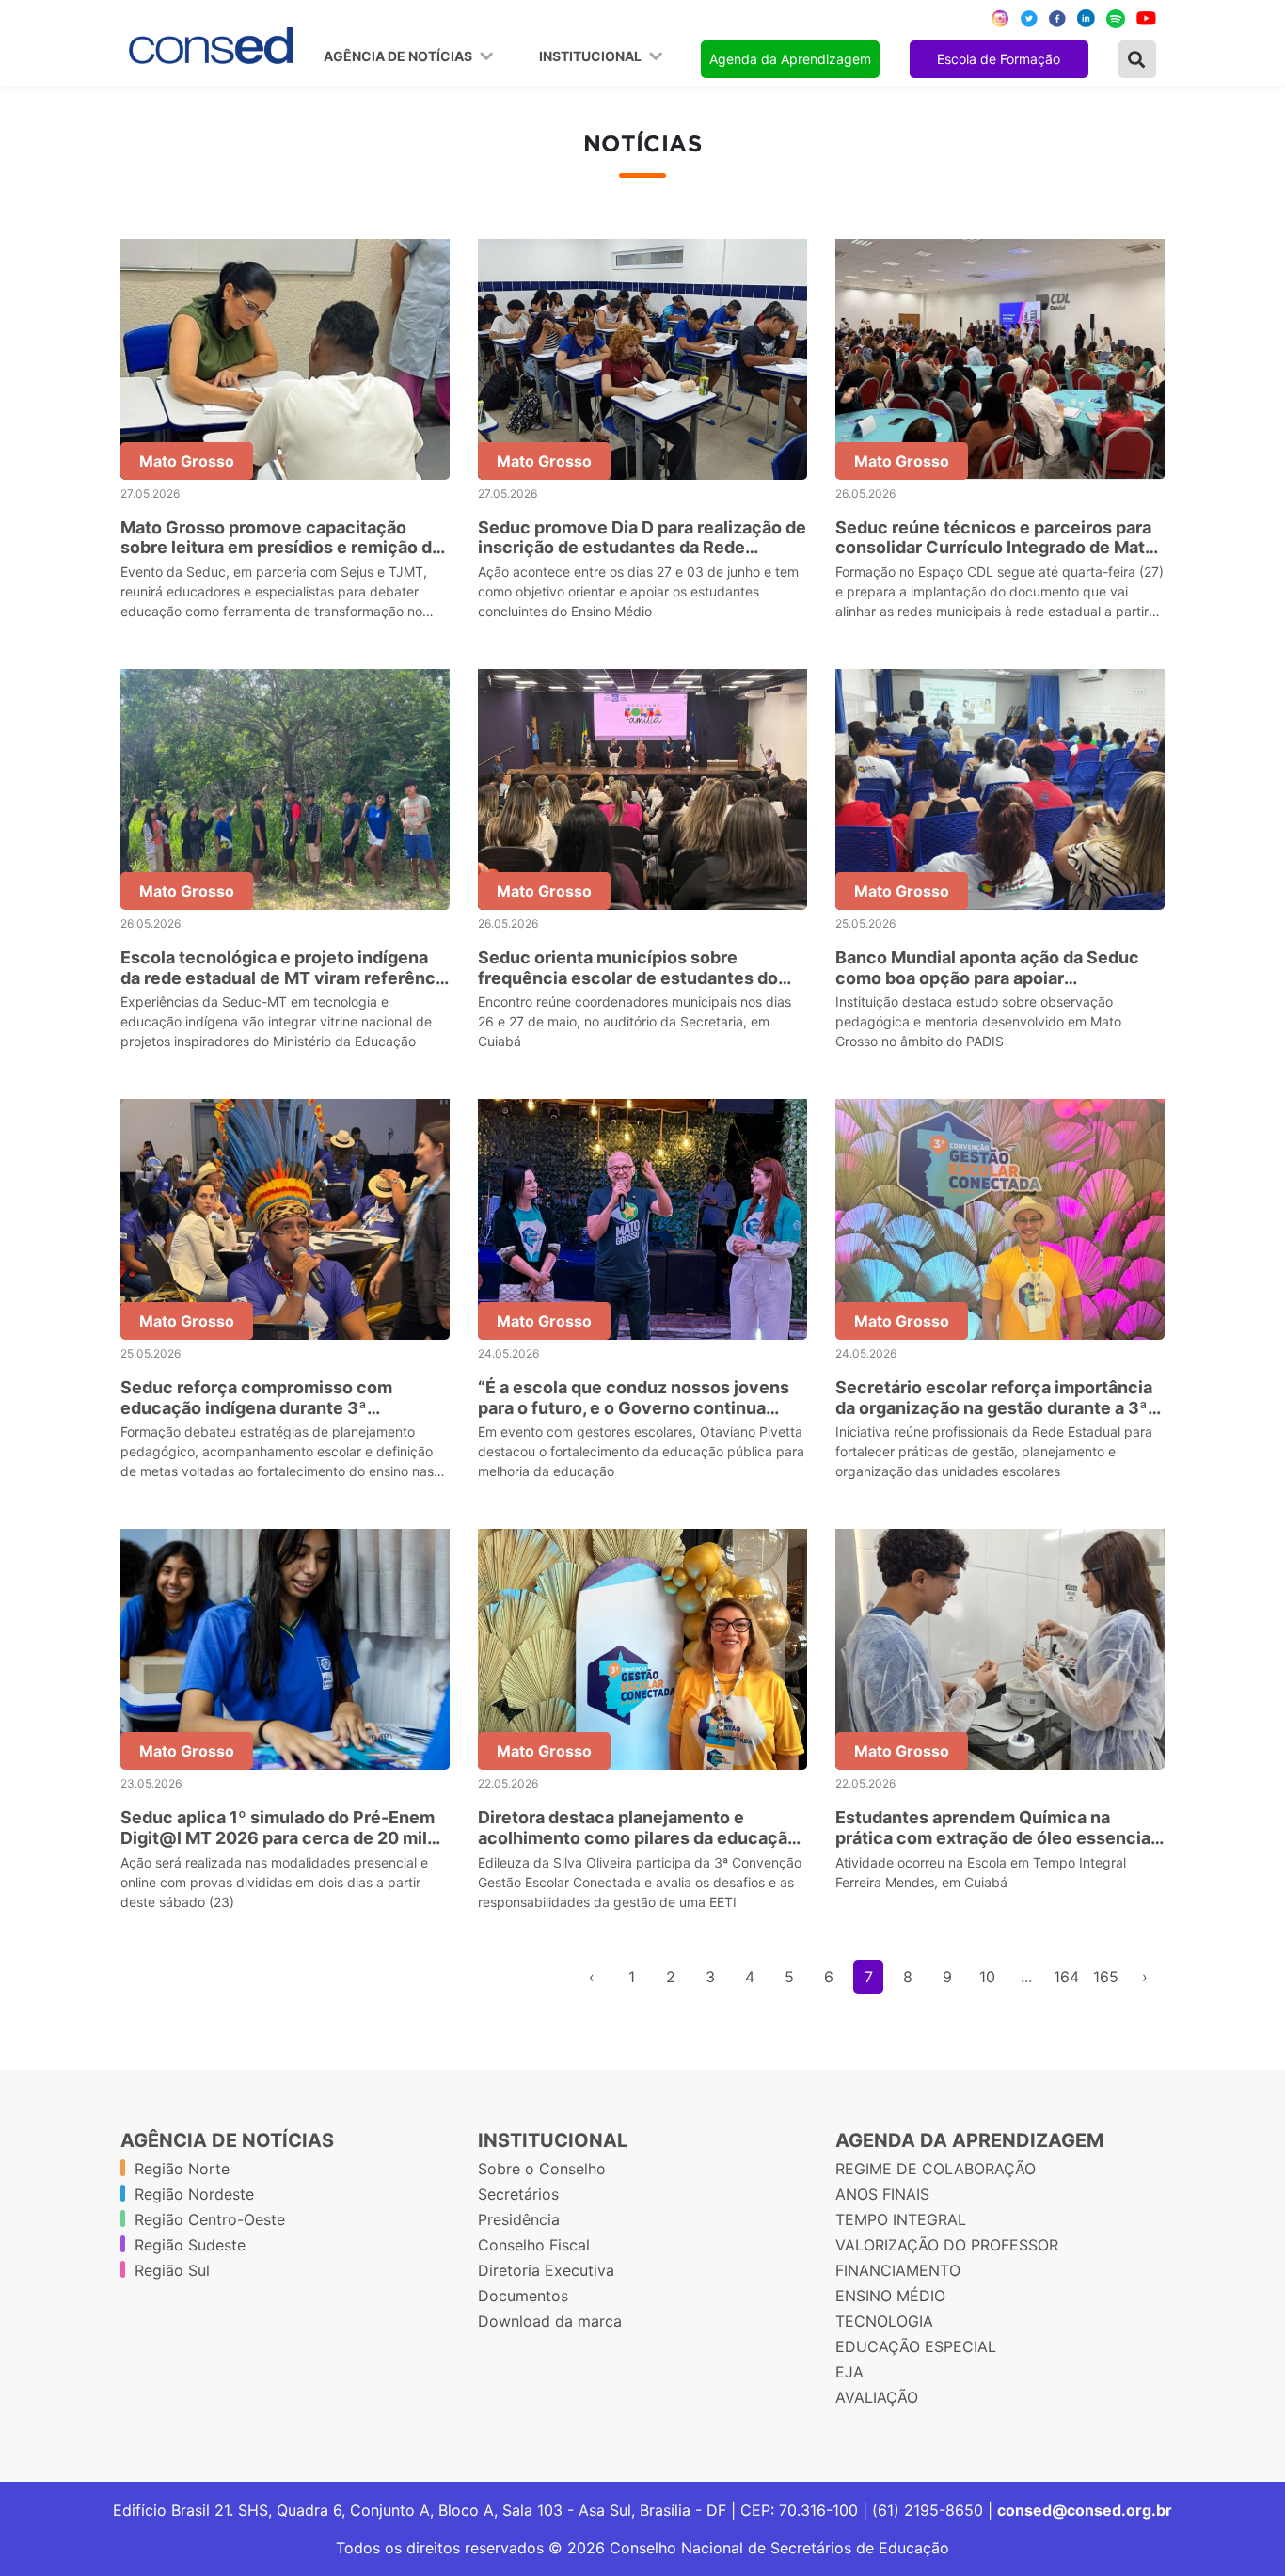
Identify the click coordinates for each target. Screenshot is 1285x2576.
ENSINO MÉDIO (890, 2296)
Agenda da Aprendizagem (790, 59)
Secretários (518, 2194)
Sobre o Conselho (542, 2169)
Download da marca (550, 2321)
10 (987, 1977)
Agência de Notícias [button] (399, 56)
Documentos (523, 2296)
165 (1106, 1977)
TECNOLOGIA (884, 2321)
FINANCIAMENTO (898, 2270)
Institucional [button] (592, 56)
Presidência (519, 2219)
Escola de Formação (999, 59)
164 (1066, 1977)
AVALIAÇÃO (877, 2397)
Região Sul (172, 2270)
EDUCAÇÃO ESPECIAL (916, 2346)
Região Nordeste (194, 2194)
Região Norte (182, 2169)
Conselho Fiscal (534, 2245)
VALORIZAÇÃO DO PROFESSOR (947, 2245)
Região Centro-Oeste (210, 2219)
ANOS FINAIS (882, 2194)
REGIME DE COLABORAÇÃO (936, 2169)
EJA (849, 2372)
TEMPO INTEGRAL (901, 2219)
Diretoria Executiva (546, 2270)
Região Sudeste (190, 2245)
